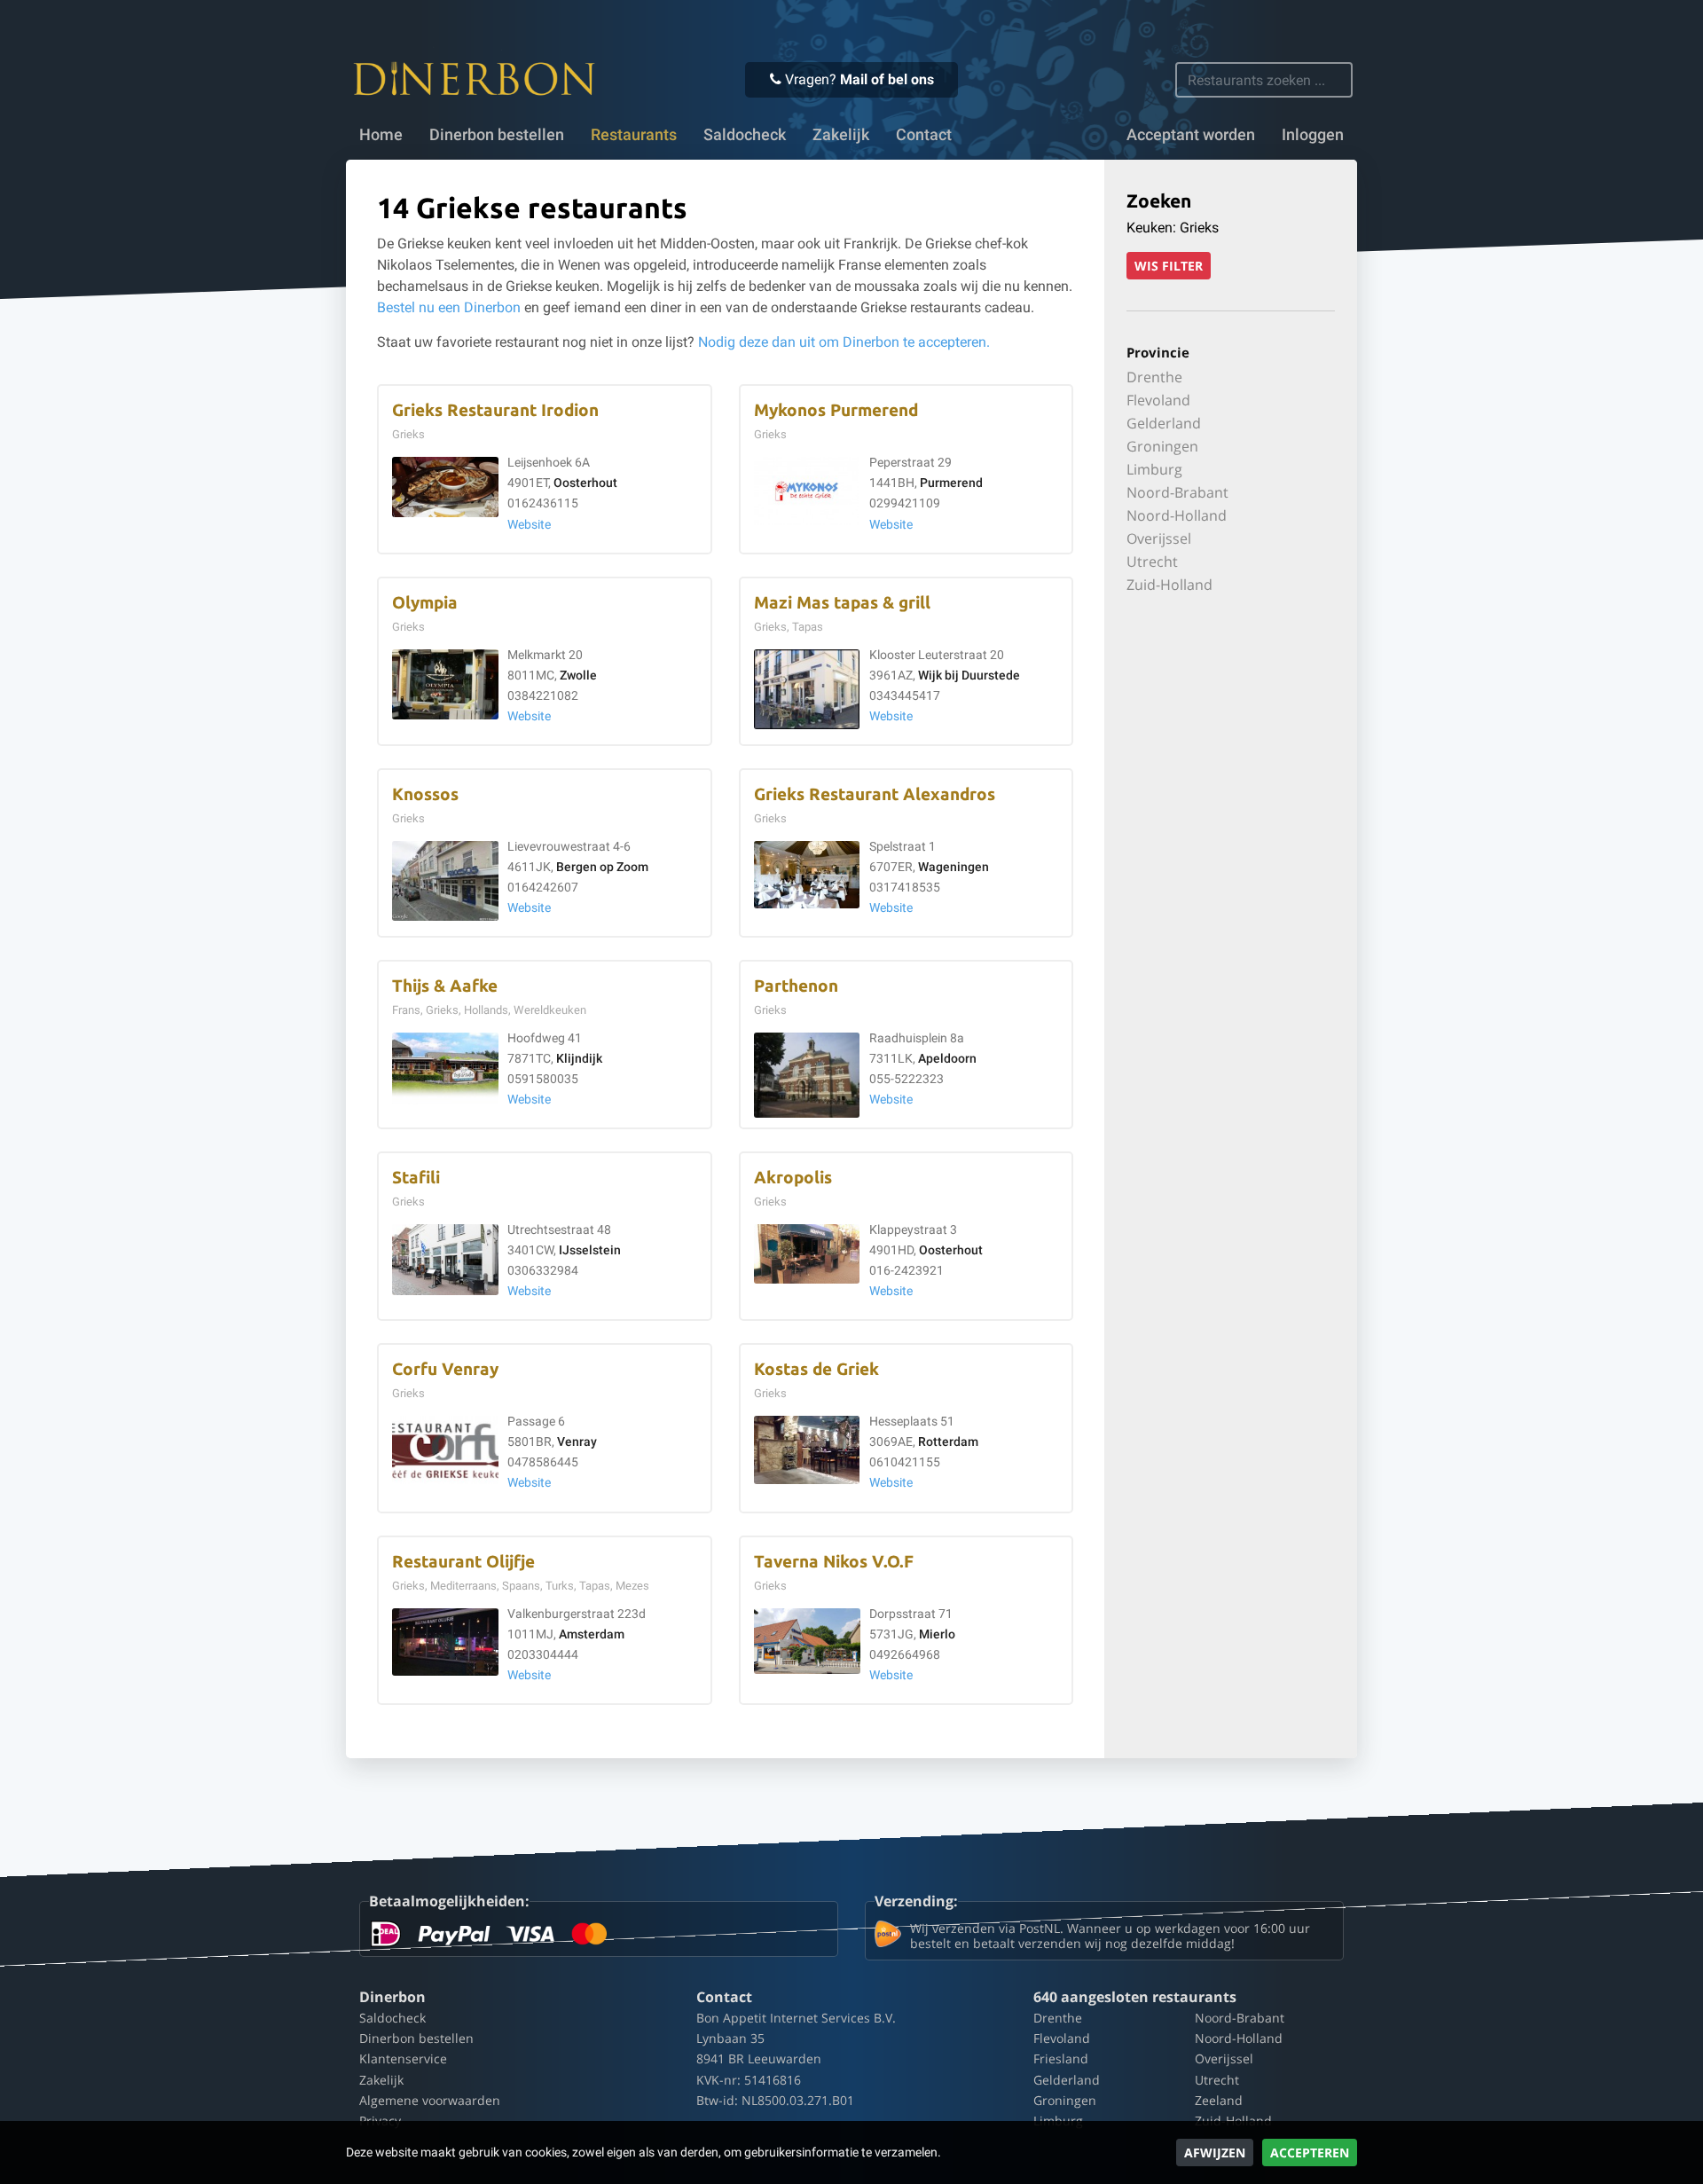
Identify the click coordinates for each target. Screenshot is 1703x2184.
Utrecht (1152, 562)
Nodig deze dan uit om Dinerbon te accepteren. (844, 342)
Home (381, 135)
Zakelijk (841, 135)
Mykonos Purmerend (836, 410)
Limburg (1154, 469)
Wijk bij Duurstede (969, 676)
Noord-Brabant (1177, 492)
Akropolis (793, 1178)
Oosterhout (585, 483)
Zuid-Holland (1169, 585)
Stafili (416, 1178)
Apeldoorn (947, 1059)
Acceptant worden (1191, 135)
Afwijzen (1215, 2153)
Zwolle (578, 676)
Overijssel (1159, 538)
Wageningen (954, 867)
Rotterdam (948, 1442)
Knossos (425, 794)
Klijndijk (579, 1059)
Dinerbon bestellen (497, 135)
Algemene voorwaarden (430, 2100)
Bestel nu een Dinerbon (449, 307)
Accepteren (1310, 2153)
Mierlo (937, 1634)
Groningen (1162, 446)
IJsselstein (590, 1250)
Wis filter (1169, 266)
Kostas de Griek (816, 1369)
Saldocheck (745, 135)
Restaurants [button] (634, 135)
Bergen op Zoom (602, 867)
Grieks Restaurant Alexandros (875, 794)
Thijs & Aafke (445, 986)
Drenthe (1154, 377)
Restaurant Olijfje (463, 1562)
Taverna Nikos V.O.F (834, 1562)
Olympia (425, 603)
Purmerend (951, 483)
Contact (924, 135)
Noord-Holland (1177, 515)
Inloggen (1313, 135)
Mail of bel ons (887, 79)
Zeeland (1219, 2100)
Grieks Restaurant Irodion (495, 410)
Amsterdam (592, 1634)
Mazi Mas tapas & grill (842, 603)
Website (529, 525)
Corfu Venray (445, 1369)
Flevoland (1158, 400)
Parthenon (796, 986)
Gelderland (1164, 423)
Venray (577, 1442)
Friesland (1061, 2058)
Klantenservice (403, 2058)
